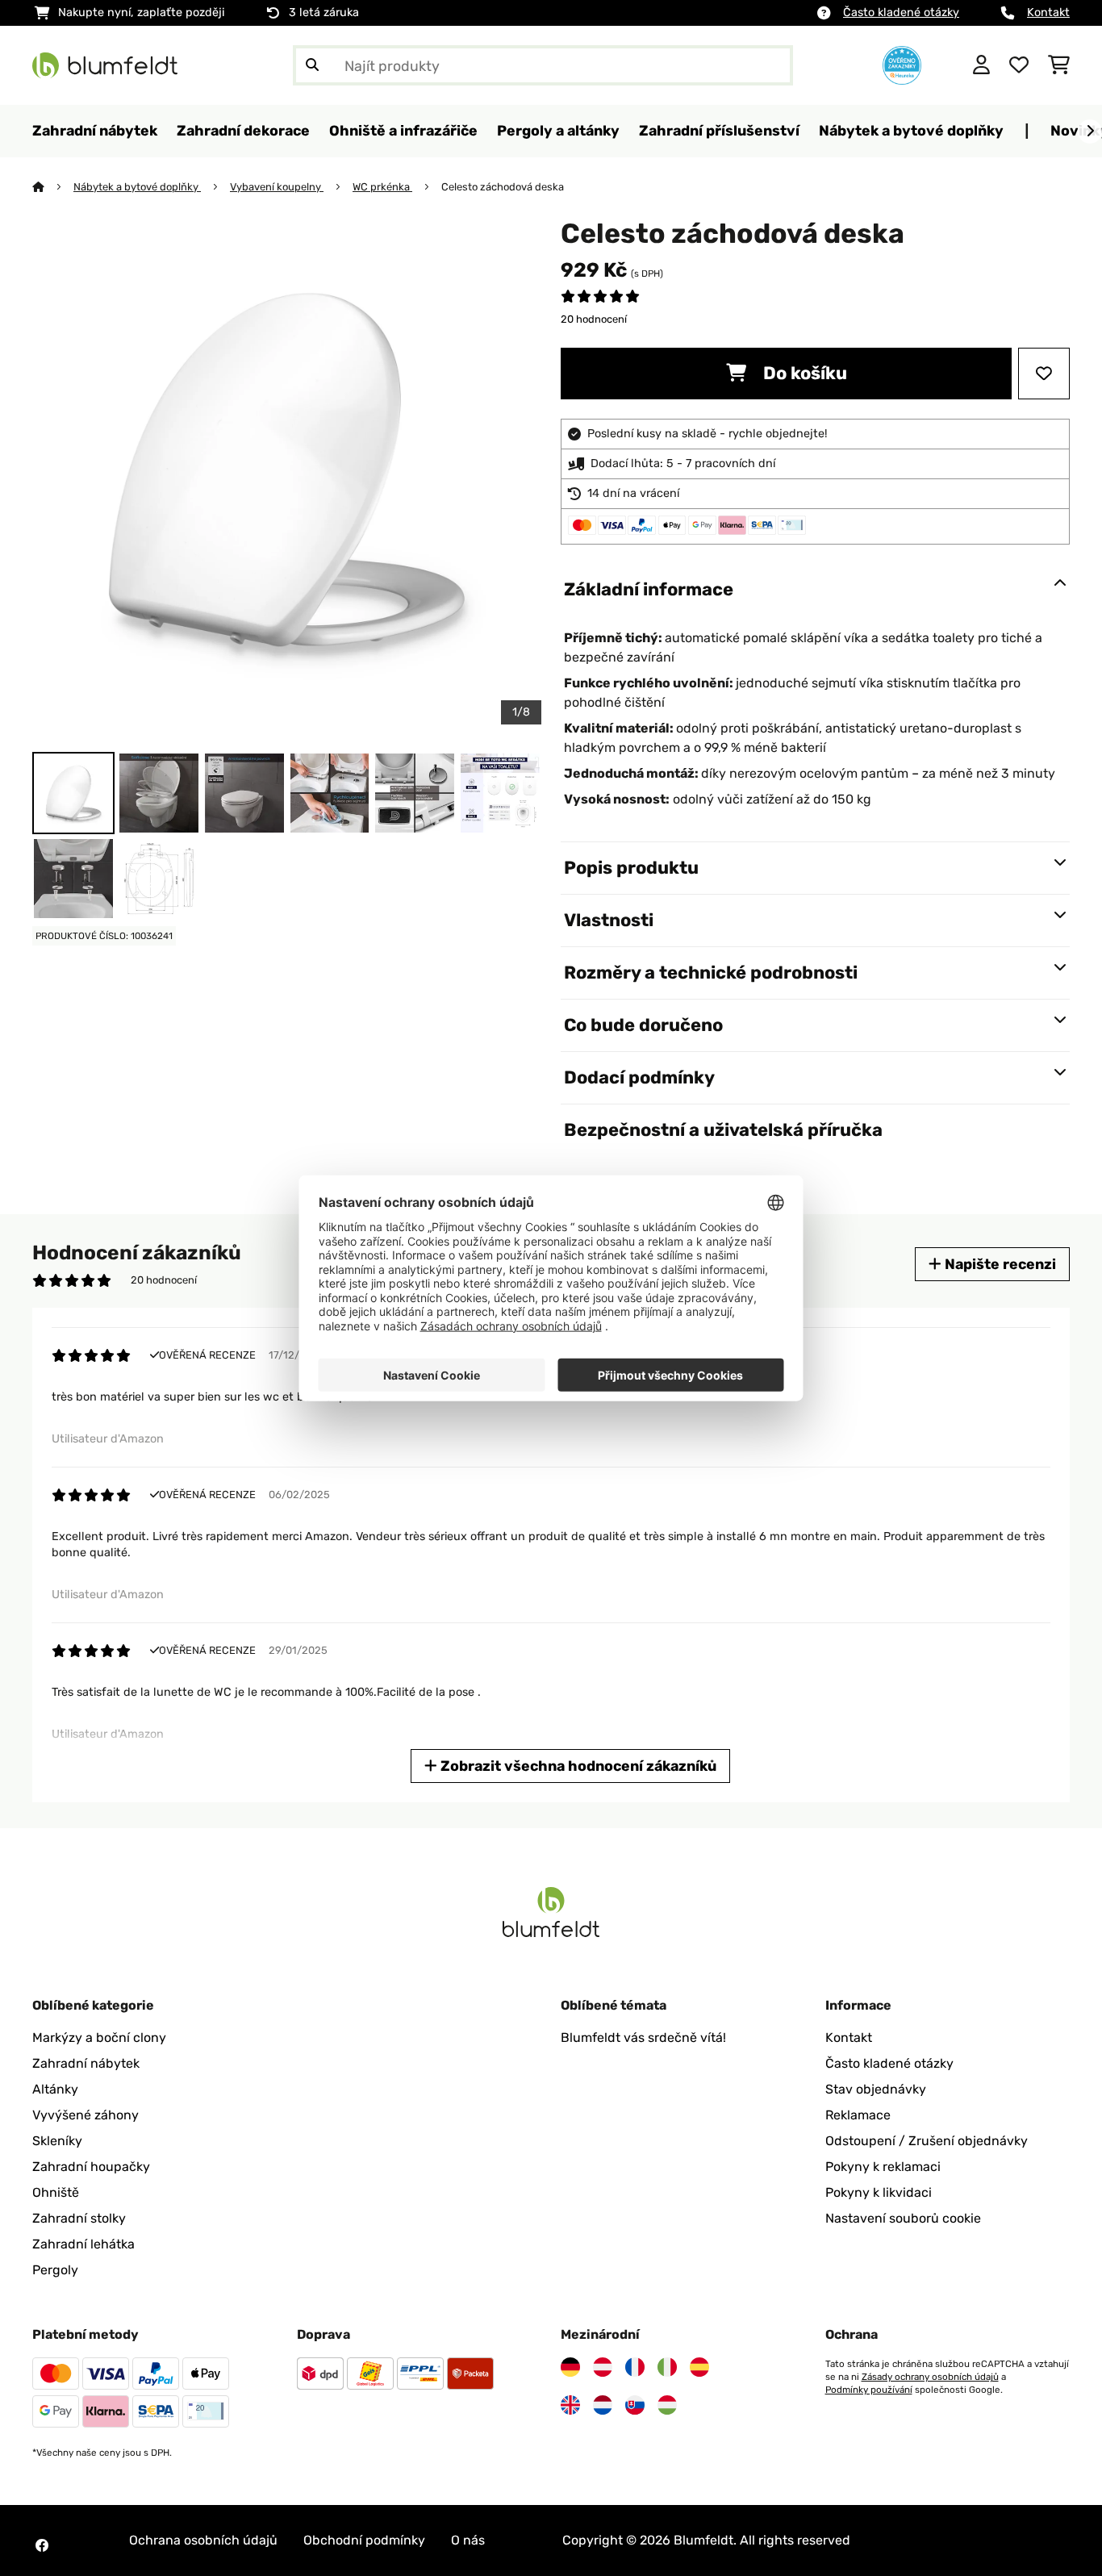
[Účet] (981, 65)
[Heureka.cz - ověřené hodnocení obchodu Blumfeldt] (902, 64)
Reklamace (858, 2115)
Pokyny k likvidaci (879, 2192)
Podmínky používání (869, 2390)
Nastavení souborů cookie (903, 2218)
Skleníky (57, 2141)
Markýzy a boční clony (99, 2037)
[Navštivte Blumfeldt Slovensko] (635, 2405)
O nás (468, 2540)
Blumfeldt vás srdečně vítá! (643, 2037)
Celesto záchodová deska (503, 187)
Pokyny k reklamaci (883, 2167)
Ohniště (56, 2192)
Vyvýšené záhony (86, 2115)
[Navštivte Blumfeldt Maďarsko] (667, 2405)
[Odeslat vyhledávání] (312, 65)
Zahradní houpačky (91, 2167)
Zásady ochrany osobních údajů (930, 2377)
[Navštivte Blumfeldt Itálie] (667, 2367)
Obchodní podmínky (364, 2540)
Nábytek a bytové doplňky (137, 187)
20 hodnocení (594, 319)
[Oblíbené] (1019, 65)
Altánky (55, 2089)
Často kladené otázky (901, 13)
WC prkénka (382, 187)
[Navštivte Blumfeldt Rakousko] (603, 2367)
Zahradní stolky (79, 2218)
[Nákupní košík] (1059, 65)
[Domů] (53, 187)
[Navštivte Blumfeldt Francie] (635, 2367)
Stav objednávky (876, 2089)
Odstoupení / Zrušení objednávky (927, 2141)
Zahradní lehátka (83, 2244)
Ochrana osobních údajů (203, 2540)
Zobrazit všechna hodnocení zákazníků (577, 1766)
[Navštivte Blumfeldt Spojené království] (570, 2405)
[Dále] (1090, 132)
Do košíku (803, 373)
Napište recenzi (999, 1264)
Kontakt (1048, 13)
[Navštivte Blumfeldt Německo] (570, 2367)
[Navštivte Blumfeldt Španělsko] (699, 2367)
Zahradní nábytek (86, 2063)
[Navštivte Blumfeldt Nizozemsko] (603, 2405)
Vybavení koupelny (277, 187)
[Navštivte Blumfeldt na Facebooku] (42, 2545)
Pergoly (55, 2270)
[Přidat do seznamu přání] (1044, 374)
